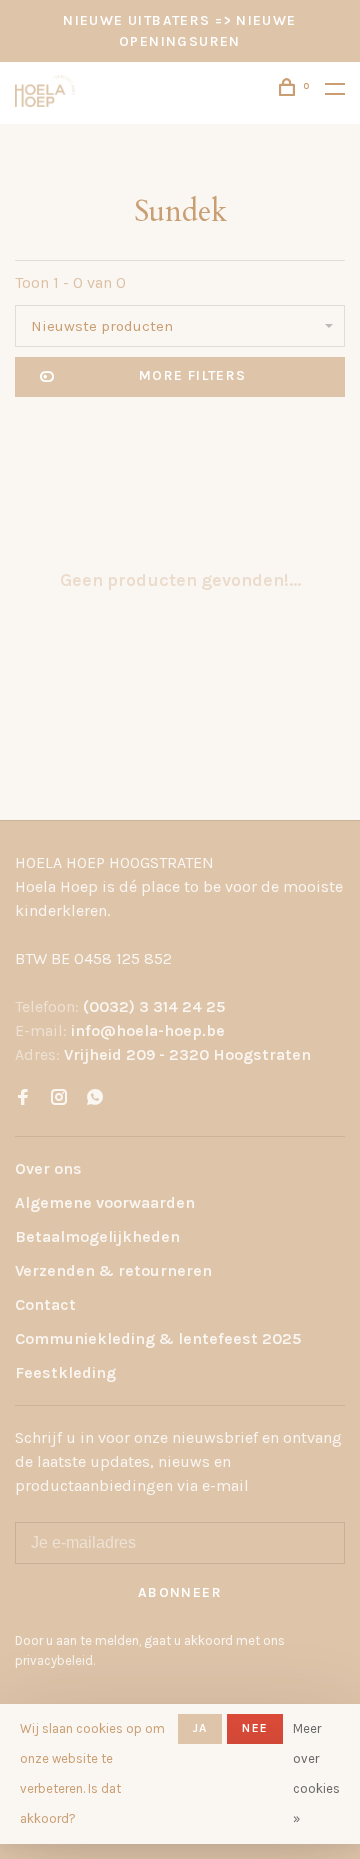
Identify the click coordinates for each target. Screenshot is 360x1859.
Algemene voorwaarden (105, 1202)
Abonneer (180, 1592)
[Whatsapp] (95, 1098)
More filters (193, 375)
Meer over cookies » (316, 1773)
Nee (255, 1728)
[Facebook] (23, 1098)
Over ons (48, 1168)
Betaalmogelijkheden (97, 1236)
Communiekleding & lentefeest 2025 (158, 1338)
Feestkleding (65, 1372)
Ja (200, 1728)
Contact (45, 1304)
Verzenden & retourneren (113, 1270)
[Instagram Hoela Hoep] (59, 1098)
